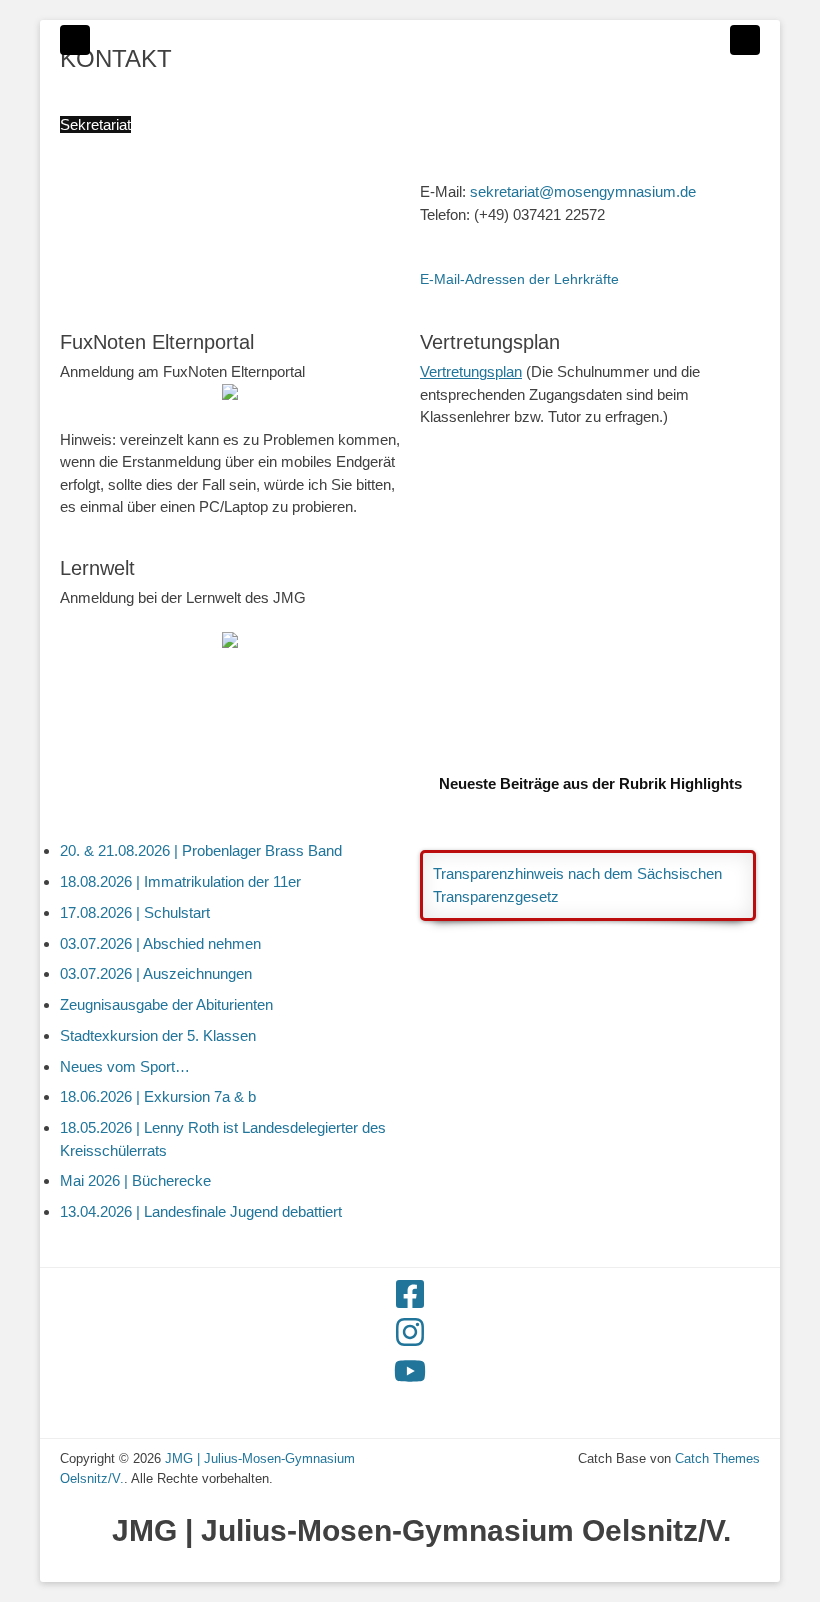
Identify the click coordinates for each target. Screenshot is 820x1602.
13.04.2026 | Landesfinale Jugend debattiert (201, 1211)
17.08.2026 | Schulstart (135, 912)
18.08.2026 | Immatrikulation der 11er (180, 881)
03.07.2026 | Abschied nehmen (160, 943)
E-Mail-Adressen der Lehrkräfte (519, 279)
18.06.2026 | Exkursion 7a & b (158, 1096)
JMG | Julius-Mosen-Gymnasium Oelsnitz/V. (421, 1530)
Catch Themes (717, 1458)
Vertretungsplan (471, 371)
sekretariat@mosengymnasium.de (583, 191)
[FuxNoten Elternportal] (230, 394)
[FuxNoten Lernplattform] (230, 642)
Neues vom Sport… (125, 1066)
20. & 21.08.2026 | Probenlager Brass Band (201, 850)
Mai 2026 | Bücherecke (135, 1180)
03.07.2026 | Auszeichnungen (156, 973)
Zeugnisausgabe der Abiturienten (166, 1004)
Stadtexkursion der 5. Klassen (158, 1035)
